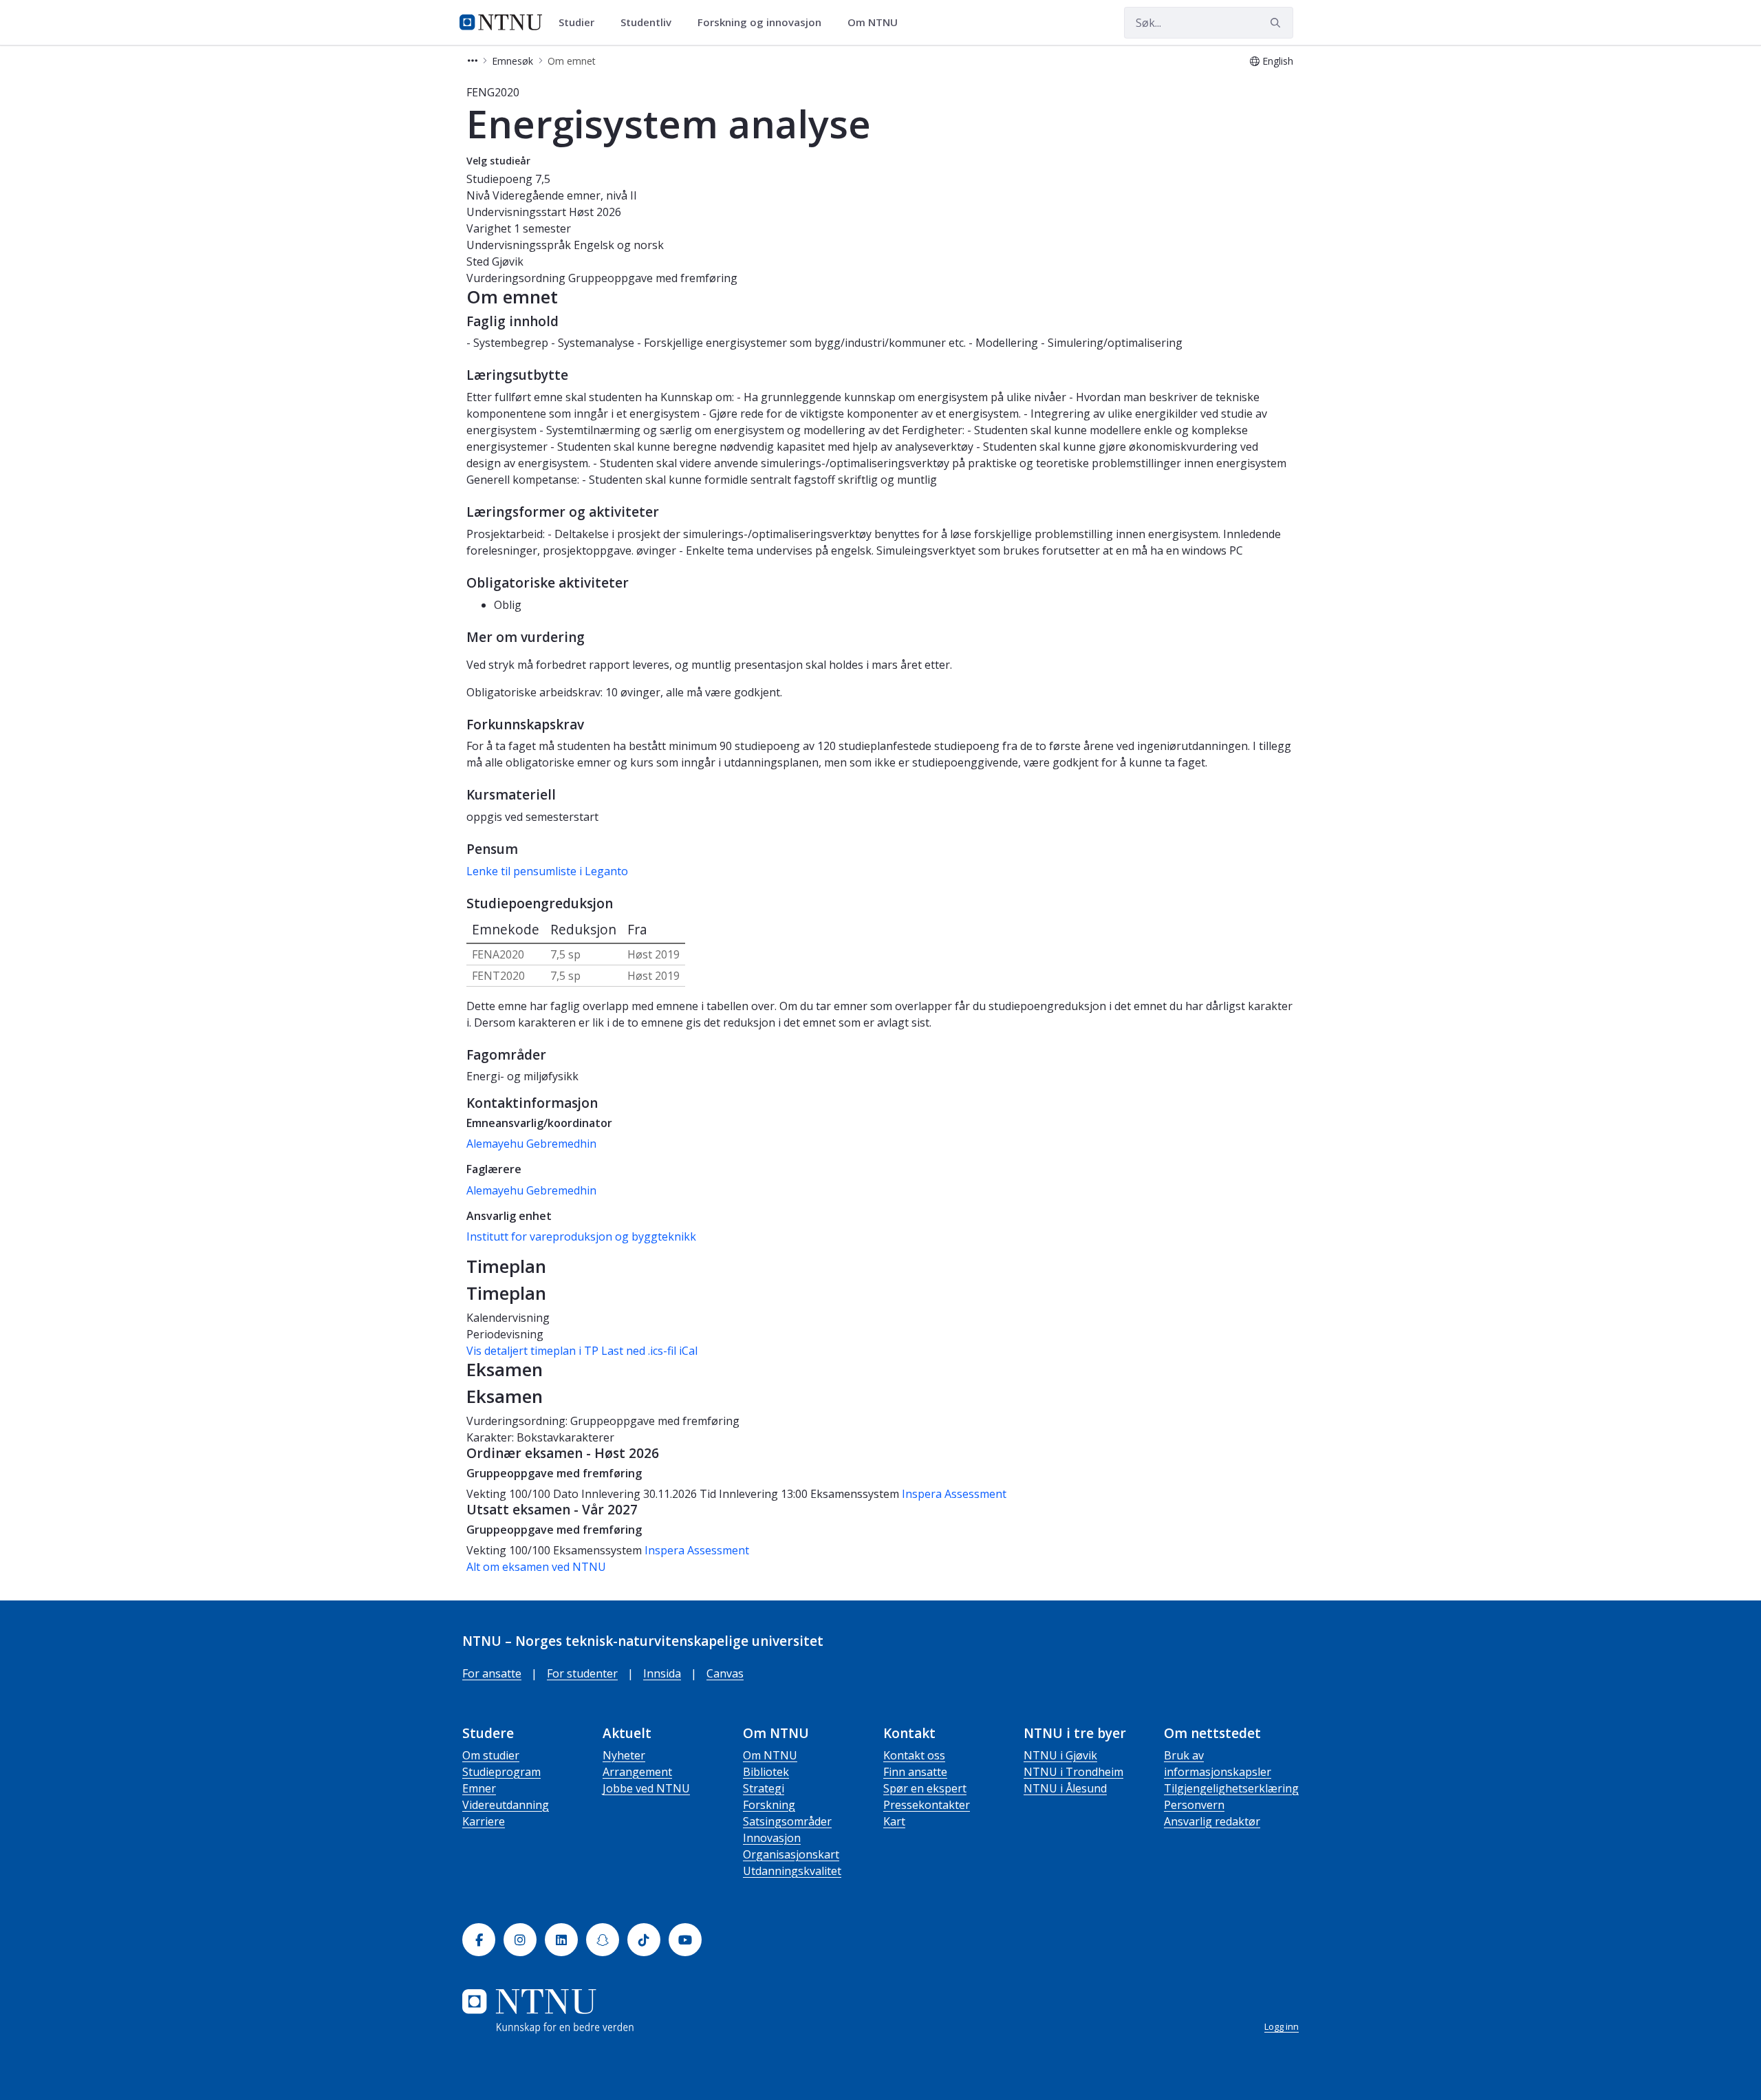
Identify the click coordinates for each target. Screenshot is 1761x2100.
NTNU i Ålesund (1065, 1788)
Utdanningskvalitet (792, 1871)
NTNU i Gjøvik (1060, 1755)
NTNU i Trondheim (1073, 1772)
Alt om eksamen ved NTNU (536, 1567)
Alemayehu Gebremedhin (531, 1144)
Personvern (1194, 1805)
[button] (473, 61)
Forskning (769, 1805)
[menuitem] (581, 23)
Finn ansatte (915, 1772)
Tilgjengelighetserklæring (1231, 1788)
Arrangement (637, 1772)
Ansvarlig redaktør (1212, 1821)
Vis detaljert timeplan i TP (532, 1351)
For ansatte (492, 1673)
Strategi (764, 1788)
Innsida (662, 1673)
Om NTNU (770, 1755)
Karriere (484, 1821)
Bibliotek (766, 1772)
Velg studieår (498, 161)
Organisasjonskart (791, 1854)
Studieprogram (501, 1772)
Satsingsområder (787, 1821)
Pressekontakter (927, 1805)
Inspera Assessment (954, 1494)
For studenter (582, 1673)
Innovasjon (772, 1838)
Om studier (491, 1755)
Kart (894, 1821)
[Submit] (1277, 23)
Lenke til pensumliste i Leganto (547, 871)
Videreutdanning (506, 1805)
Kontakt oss (914, 1755)
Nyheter (624, 1755)
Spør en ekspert (925, 1788)
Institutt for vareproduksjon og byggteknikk (581, 1236)
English (1278, 61)
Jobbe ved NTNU (646, 1788)
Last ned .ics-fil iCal (649, 1351)
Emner (479, 1788)
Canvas (725, 1673)
